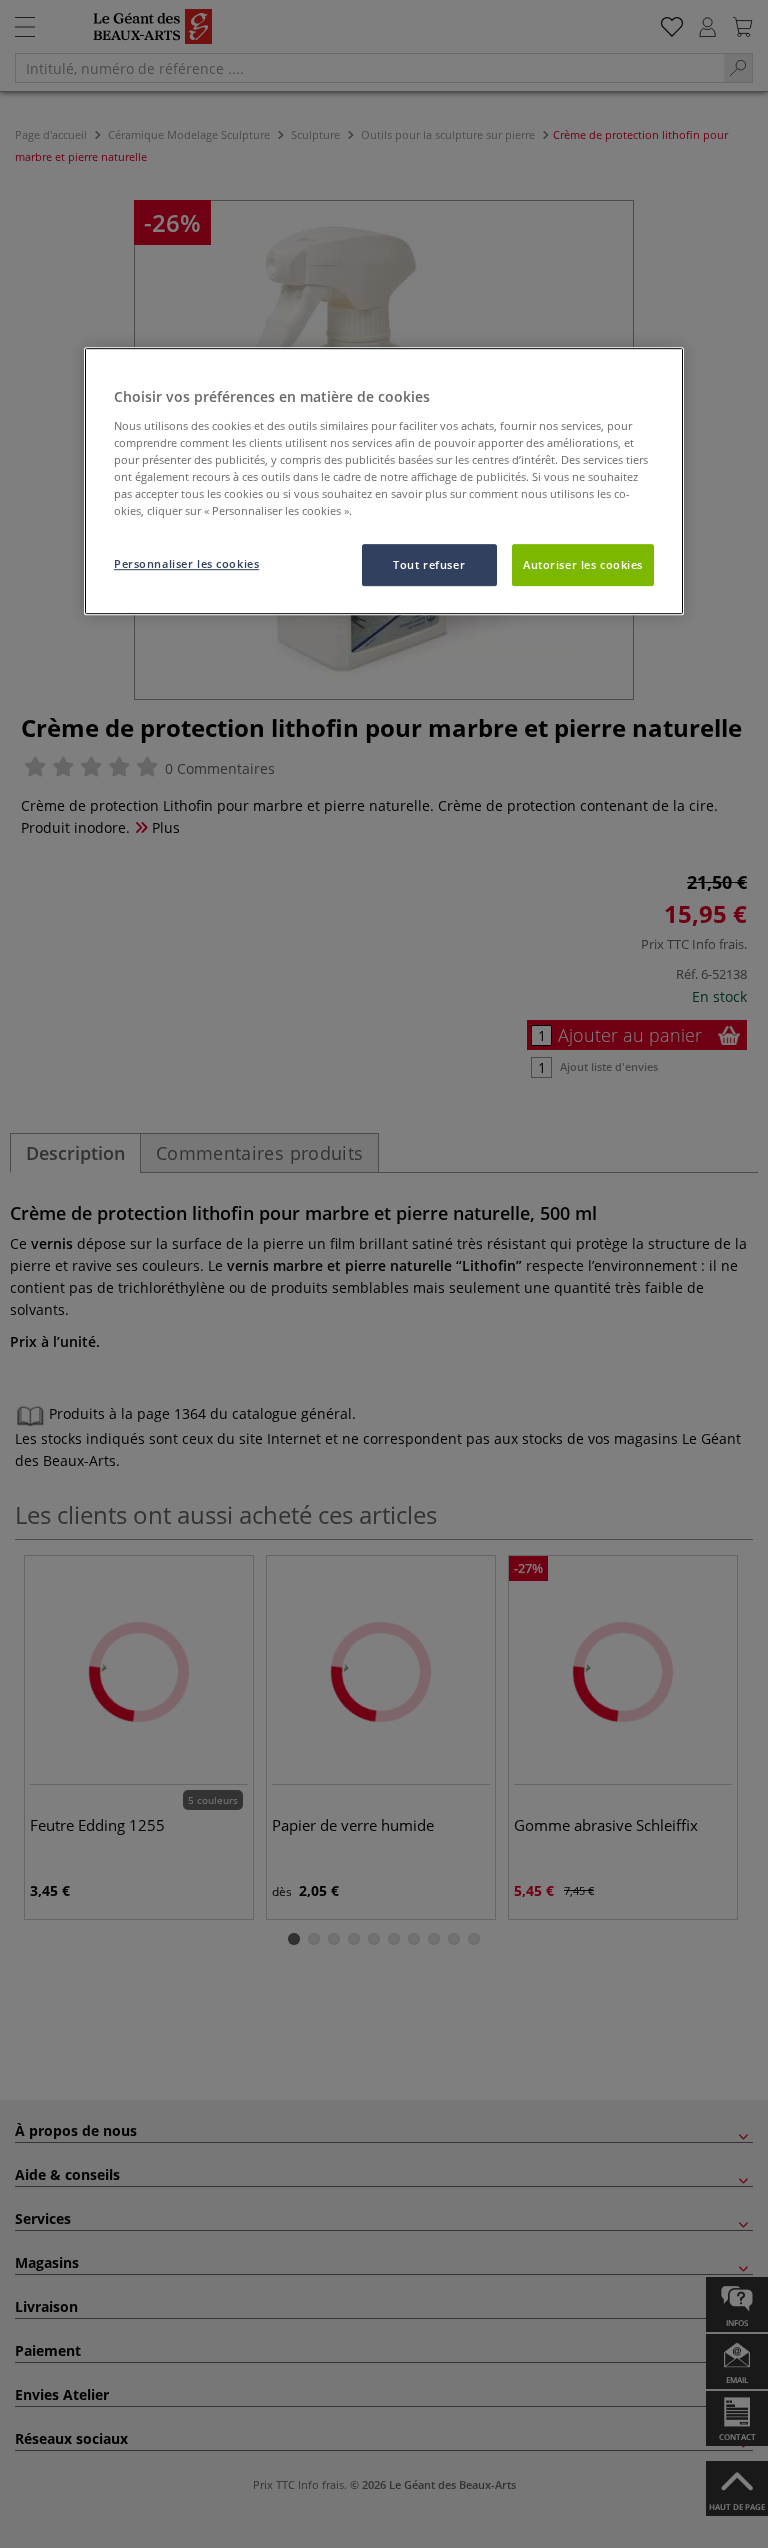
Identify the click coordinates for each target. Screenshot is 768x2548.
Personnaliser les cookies (186, 563)
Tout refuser (429, 564)
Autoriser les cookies (583, 564)
